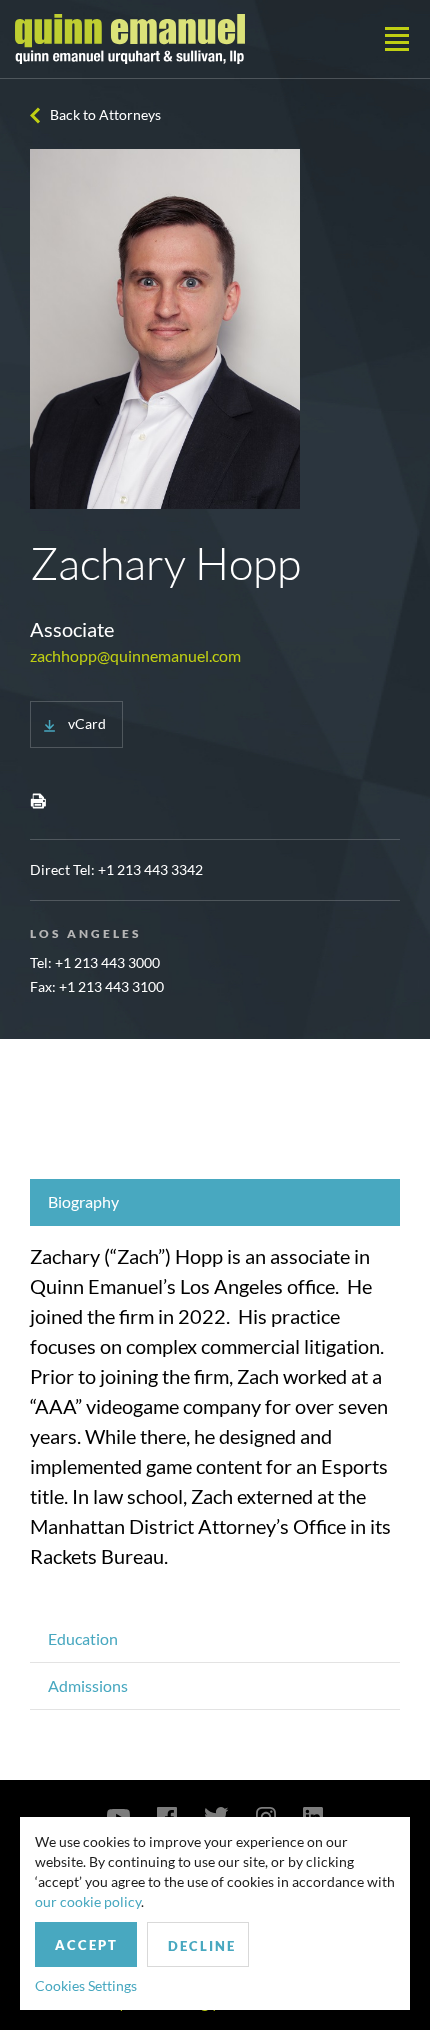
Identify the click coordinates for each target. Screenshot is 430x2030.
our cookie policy (88, 1901)
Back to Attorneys (105, 114)
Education (83, 1638)
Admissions (88, 1685)
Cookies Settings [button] (86, 1985)
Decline (202, 1946)
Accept (86, 1945)
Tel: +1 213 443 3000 (95, 962)
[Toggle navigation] (397, 39)
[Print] (38, 800)
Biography (83, 1201)
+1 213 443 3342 (150, 869)
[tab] (215, 1202)
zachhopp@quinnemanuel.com (135, 655)
